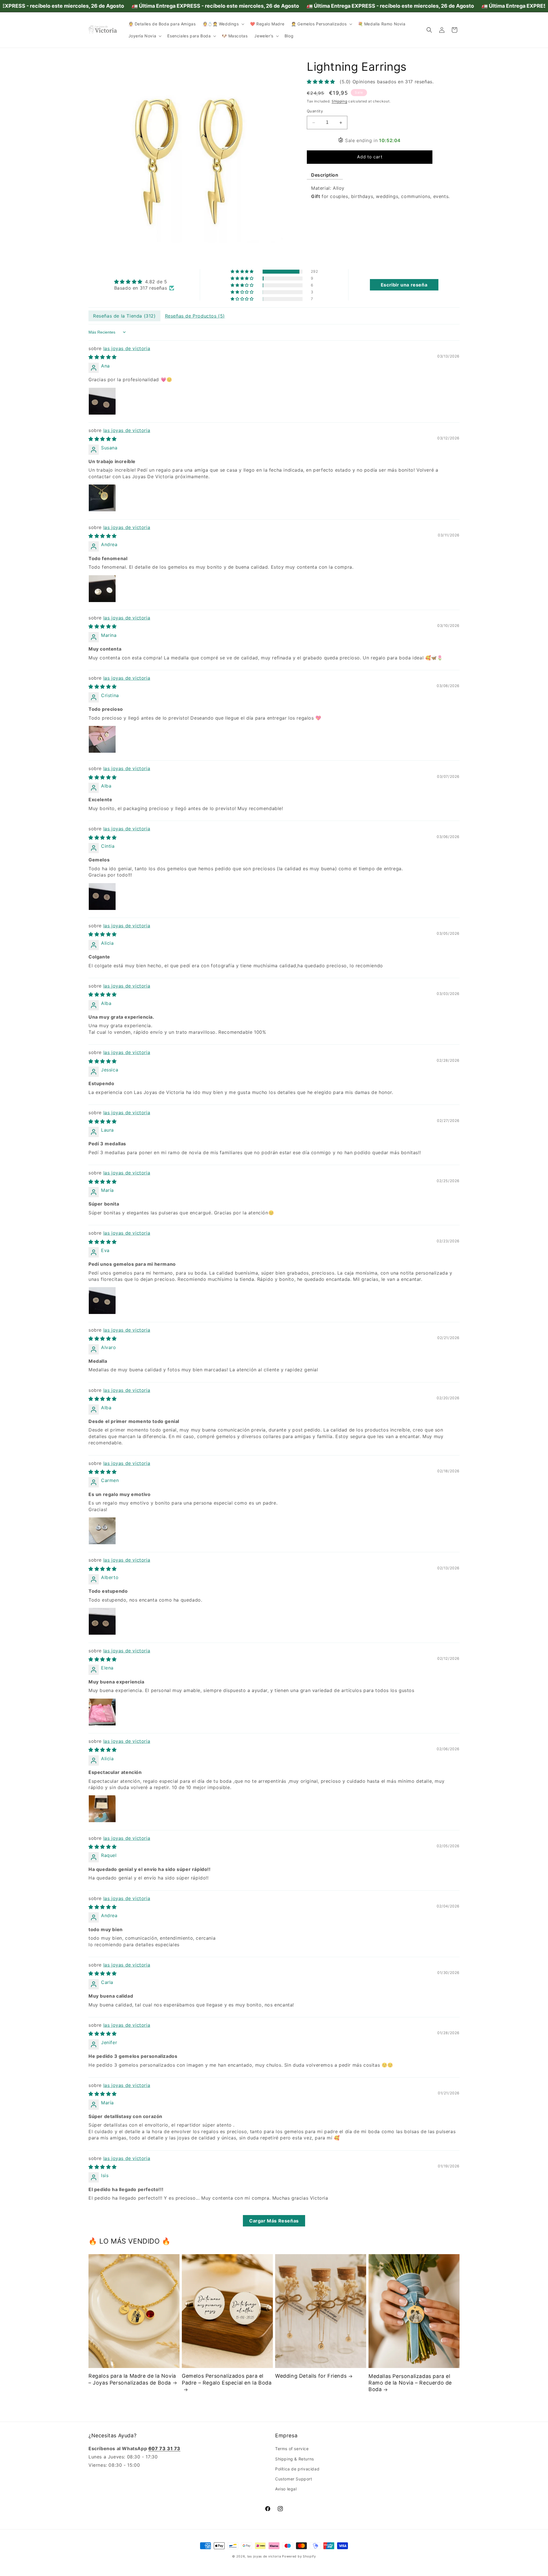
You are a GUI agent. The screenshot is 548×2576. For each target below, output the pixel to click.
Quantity (315, 111)
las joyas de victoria (127, 348)
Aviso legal (286, 2489)
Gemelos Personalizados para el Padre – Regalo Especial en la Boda (227, 2379)
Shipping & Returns (295, 2459)
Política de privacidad (297, 2469)
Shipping (340, 101)
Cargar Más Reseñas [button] (274, 2221)
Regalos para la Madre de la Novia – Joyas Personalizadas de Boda (132, 2379)
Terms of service (292, 2449)
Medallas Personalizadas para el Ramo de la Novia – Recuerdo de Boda (410, 2383)
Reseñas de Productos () (195, 316)
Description (325, 175)
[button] (223, 24)
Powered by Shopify (299, 2556)
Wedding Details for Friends (311, 2376)
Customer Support (294, 2479)
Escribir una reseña (404, 285)
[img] (144, 282)
